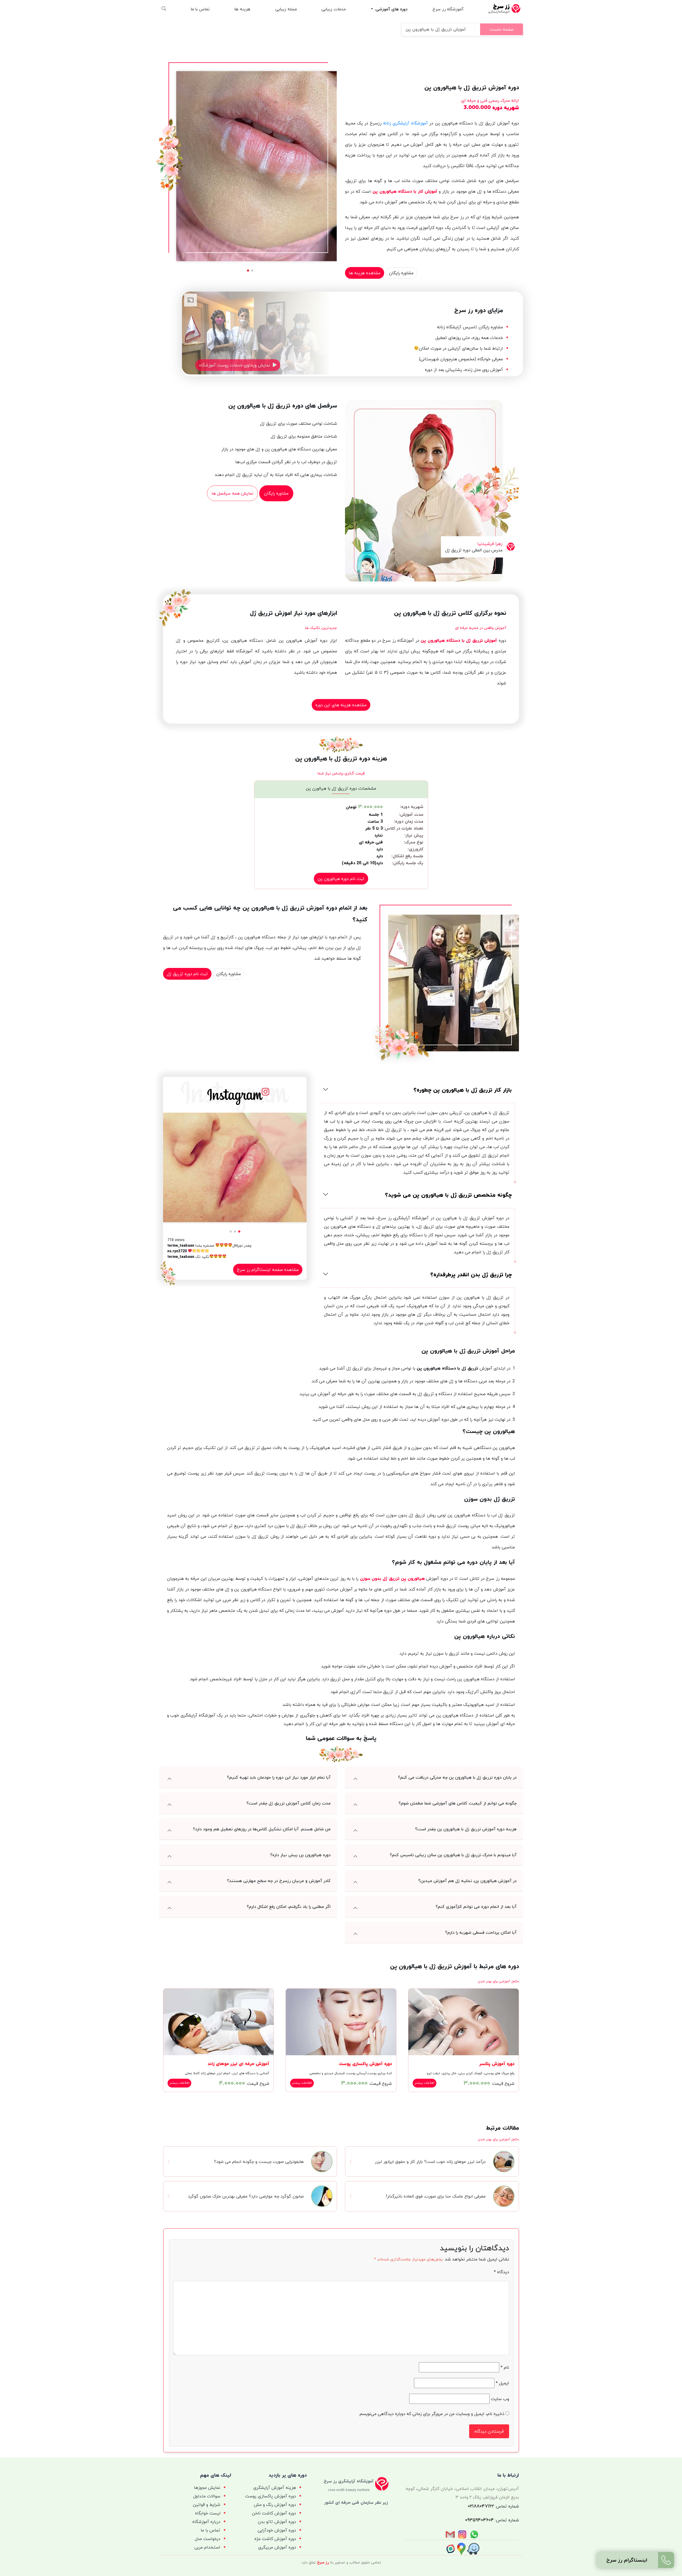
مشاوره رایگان (401, 273)
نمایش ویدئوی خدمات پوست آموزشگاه (235, 365)
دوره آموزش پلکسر (497, 2064)
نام (505, 2367)
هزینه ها (242, 9)
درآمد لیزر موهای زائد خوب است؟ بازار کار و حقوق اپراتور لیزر (430, 2162)
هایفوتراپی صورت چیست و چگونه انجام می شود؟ (259, 2162)
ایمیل (502, 2383)
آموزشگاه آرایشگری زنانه (405, 123)
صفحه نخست (502, 29)
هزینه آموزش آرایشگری (275, 2488)
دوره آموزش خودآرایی (277, 2530)
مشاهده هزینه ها (365, 273)
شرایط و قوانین (207, 2505)
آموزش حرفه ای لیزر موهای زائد (238, 2064)
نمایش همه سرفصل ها (232, 493)
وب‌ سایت (500, 2399)
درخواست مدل (208, 2539)
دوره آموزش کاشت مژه (275, 2539)
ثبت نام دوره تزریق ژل (187, 974)
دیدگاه (502, 2272)
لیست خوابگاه (208, 2513)
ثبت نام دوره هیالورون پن (341, 879)
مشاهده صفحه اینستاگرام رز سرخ (268, 1270)
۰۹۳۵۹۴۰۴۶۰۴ (480, 2520)
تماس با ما (200, 9)
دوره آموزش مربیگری (277, 2547)
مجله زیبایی (286, 9)
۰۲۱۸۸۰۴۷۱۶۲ (481, 2506)
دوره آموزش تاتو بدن (277, 2522)
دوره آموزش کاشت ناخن (274, 2513)
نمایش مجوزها (207, 2488)
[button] (252, 270)
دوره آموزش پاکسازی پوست (365, 2064)
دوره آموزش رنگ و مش (275, 2505)
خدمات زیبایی (334, 9)
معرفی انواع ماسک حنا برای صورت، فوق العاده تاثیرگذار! (436, 2196)
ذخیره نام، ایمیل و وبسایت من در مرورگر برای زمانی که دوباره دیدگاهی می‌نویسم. (431, 2414)
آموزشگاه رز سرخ (448, 9)
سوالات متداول (207, 2496)
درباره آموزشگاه (206, 2522)
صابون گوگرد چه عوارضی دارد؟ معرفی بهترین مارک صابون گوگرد (246, 2196)
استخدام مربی (207, 2547)
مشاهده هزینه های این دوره (341, 705)
